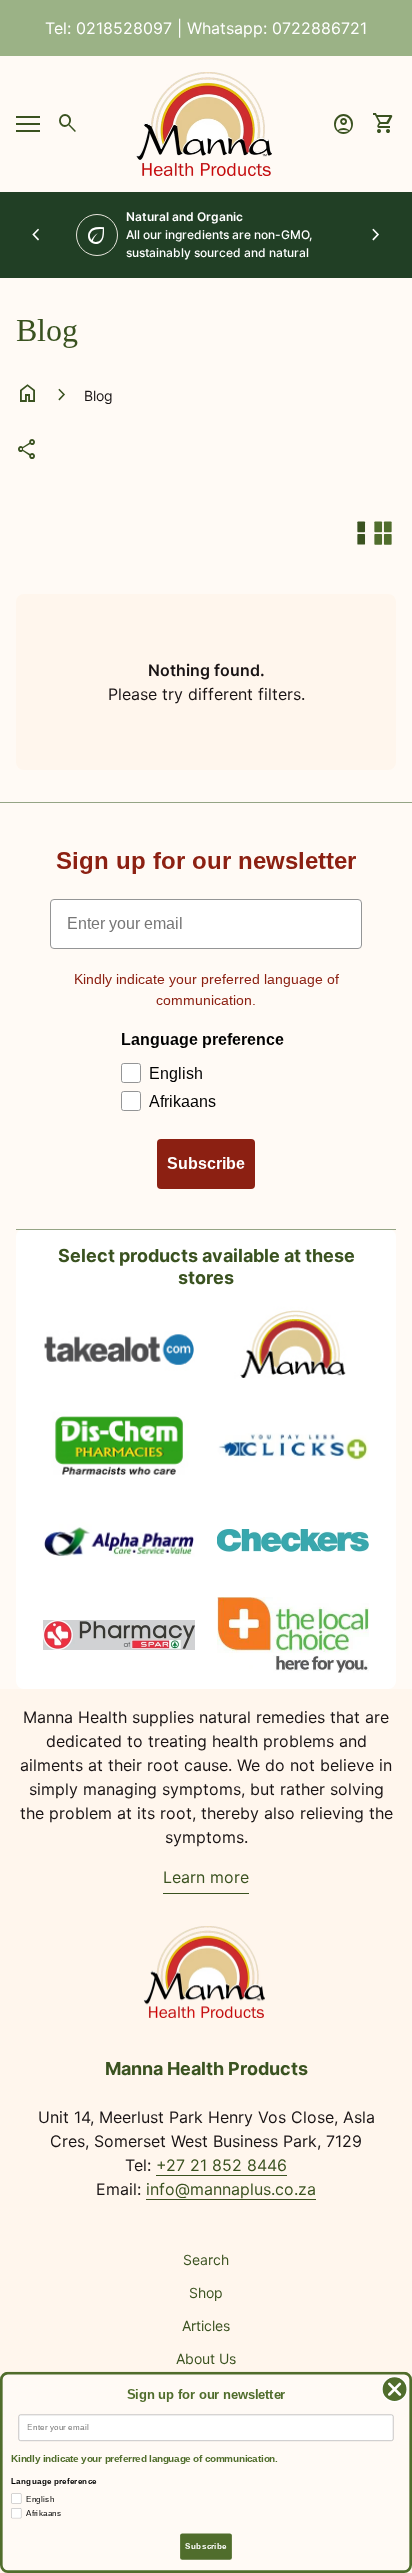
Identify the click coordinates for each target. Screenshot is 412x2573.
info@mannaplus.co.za (231, 2189)
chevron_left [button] (36, 235)
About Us (206, 2358)
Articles (206, 2325)
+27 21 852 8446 (221, 2165)
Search (206, 2259)
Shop (206, 2292)
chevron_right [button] (376, 235)
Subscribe (206, 1163)
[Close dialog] (394, 2389)
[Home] (206, 122)
